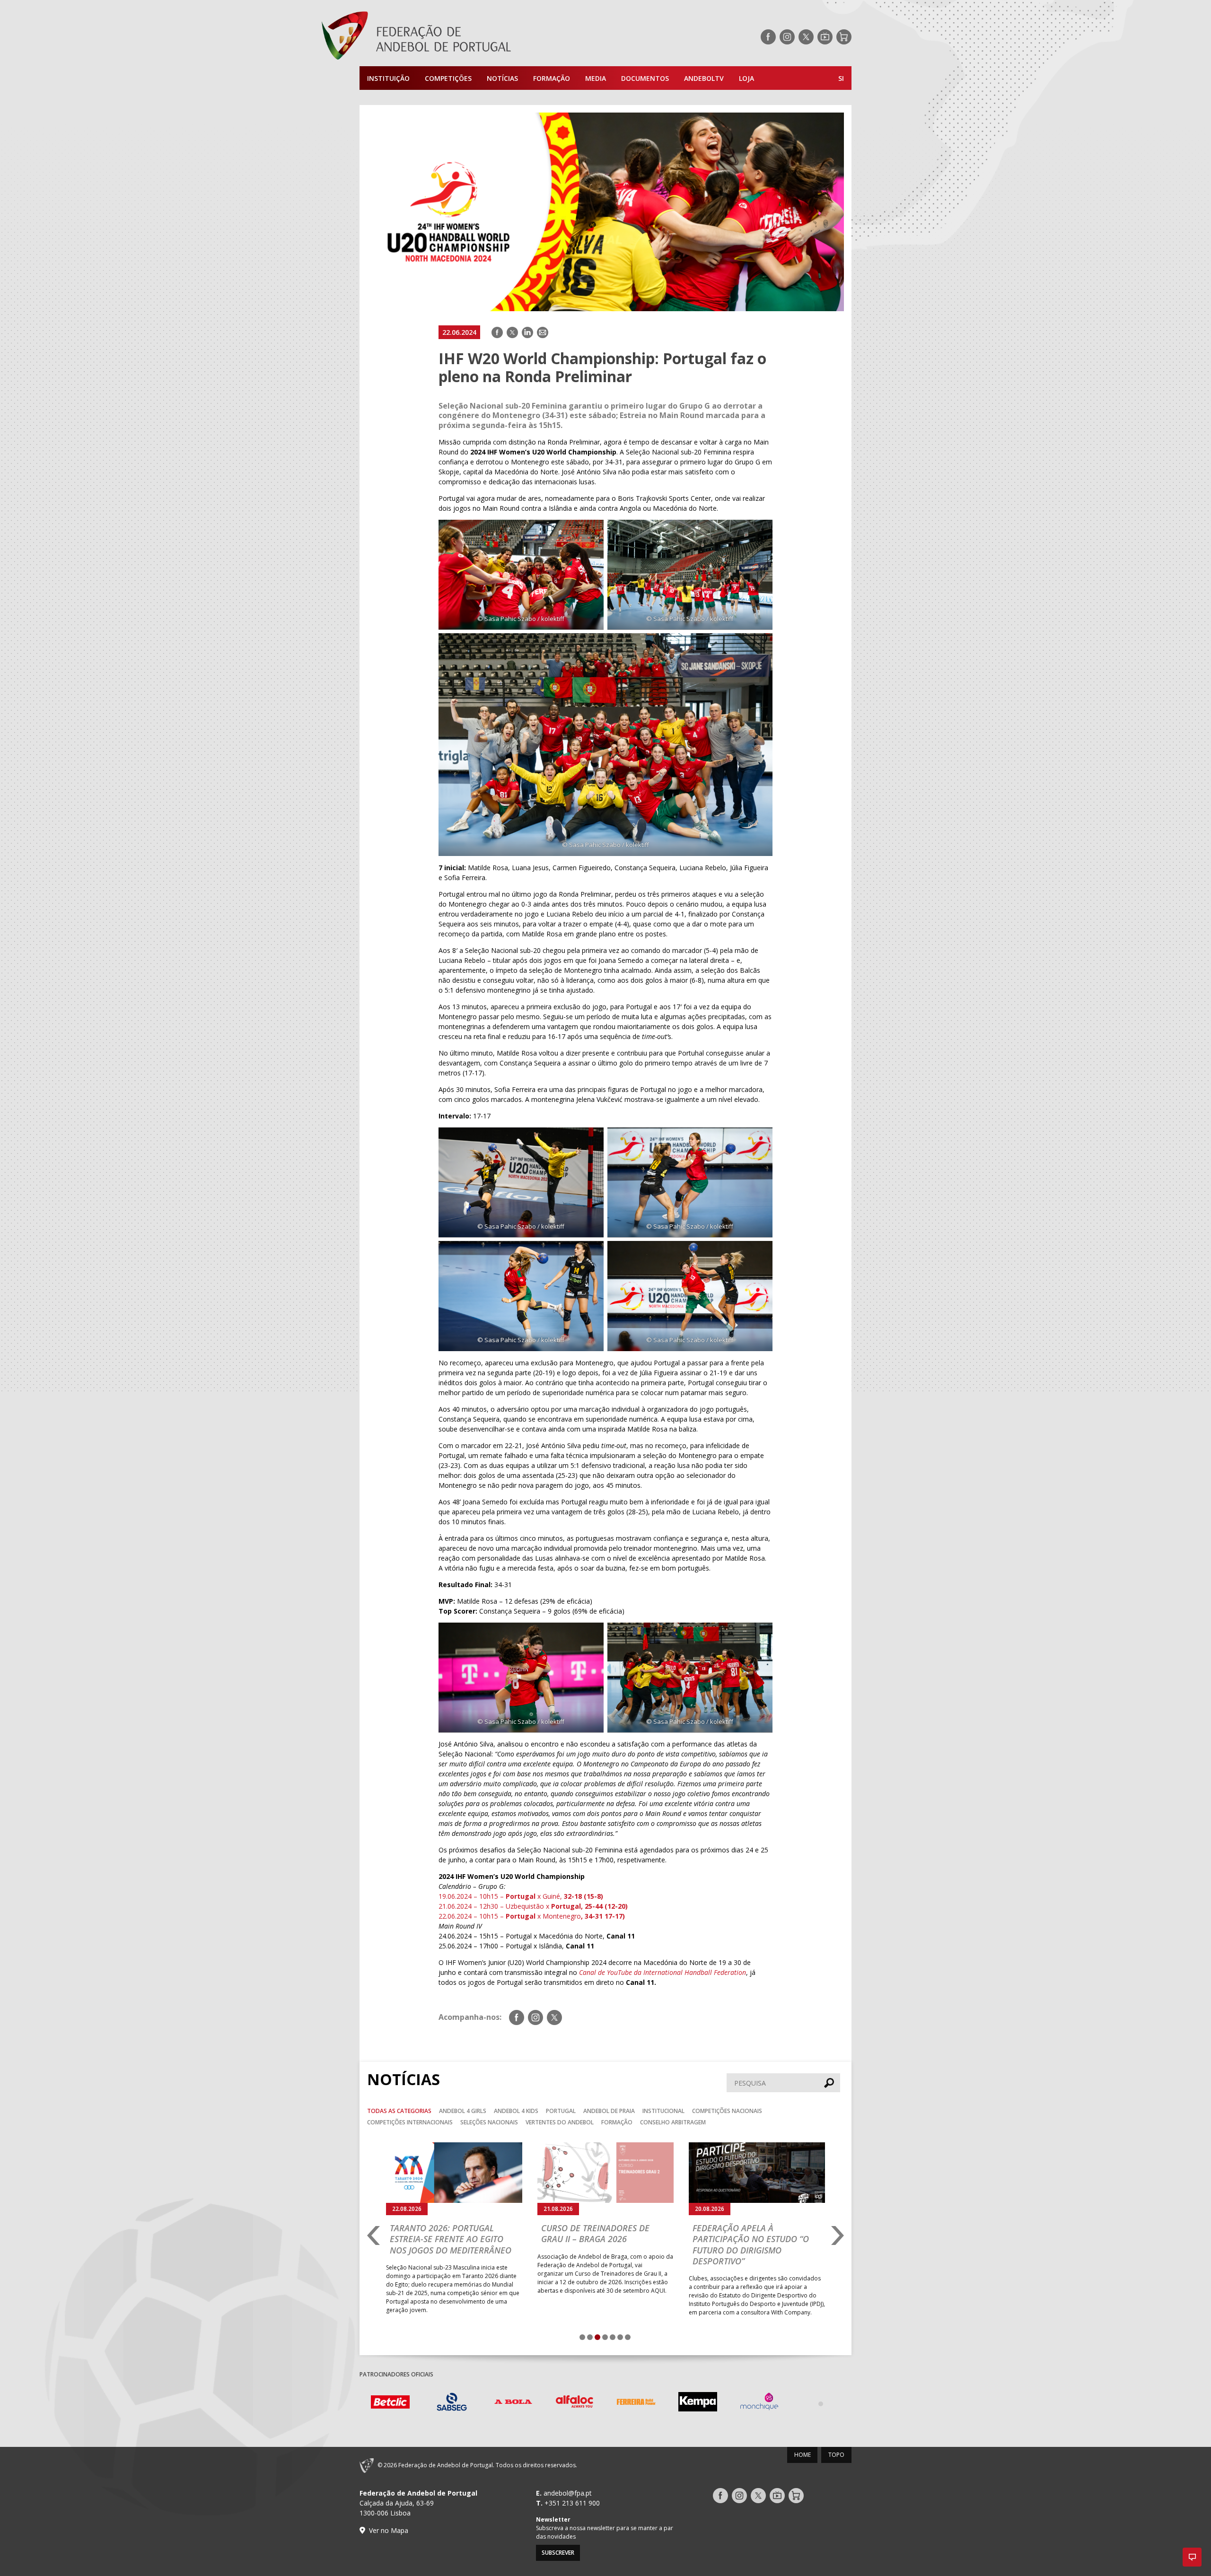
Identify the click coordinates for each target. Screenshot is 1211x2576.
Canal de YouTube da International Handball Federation (663, 1972)
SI (841, 78)
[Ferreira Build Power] (575, 2403)
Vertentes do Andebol (560, 2122)
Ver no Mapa (389, 2530)
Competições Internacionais (410, 2122)
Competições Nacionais (727, 2111)
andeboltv (704, 78)
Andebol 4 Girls (463, 2111)
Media (596, 78)
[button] (1192, 2557)
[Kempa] (636, 2403)
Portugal (561, 2111)
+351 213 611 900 (572, 2503)
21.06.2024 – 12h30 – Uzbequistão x (533, 1906)
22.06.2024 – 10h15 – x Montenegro (532, 1916)
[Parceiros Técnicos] (759, 2403)
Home (803, 2455)
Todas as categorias (399, 2111)
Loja (746, 78)
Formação (552, 78)
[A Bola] (452, 2403)
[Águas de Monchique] (698, 2403)
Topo (836, 2455)
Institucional (663, 2111)
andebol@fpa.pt (568, 2493)
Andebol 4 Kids (516, 2111)
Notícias (502, 78)
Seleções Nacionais (489, 2122)
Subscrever (558, 2553)
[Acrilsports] (821, 2403)
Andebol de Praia (609, 2111)
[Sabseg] (390, 2403)
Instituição (388, 78)
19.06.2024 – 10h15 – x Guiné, (521, 1896)
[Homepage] (454, 37)
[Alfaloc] (513, 2403)
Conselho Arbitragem (673, 2122)
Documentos (645, 78)
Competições (448, 78)
